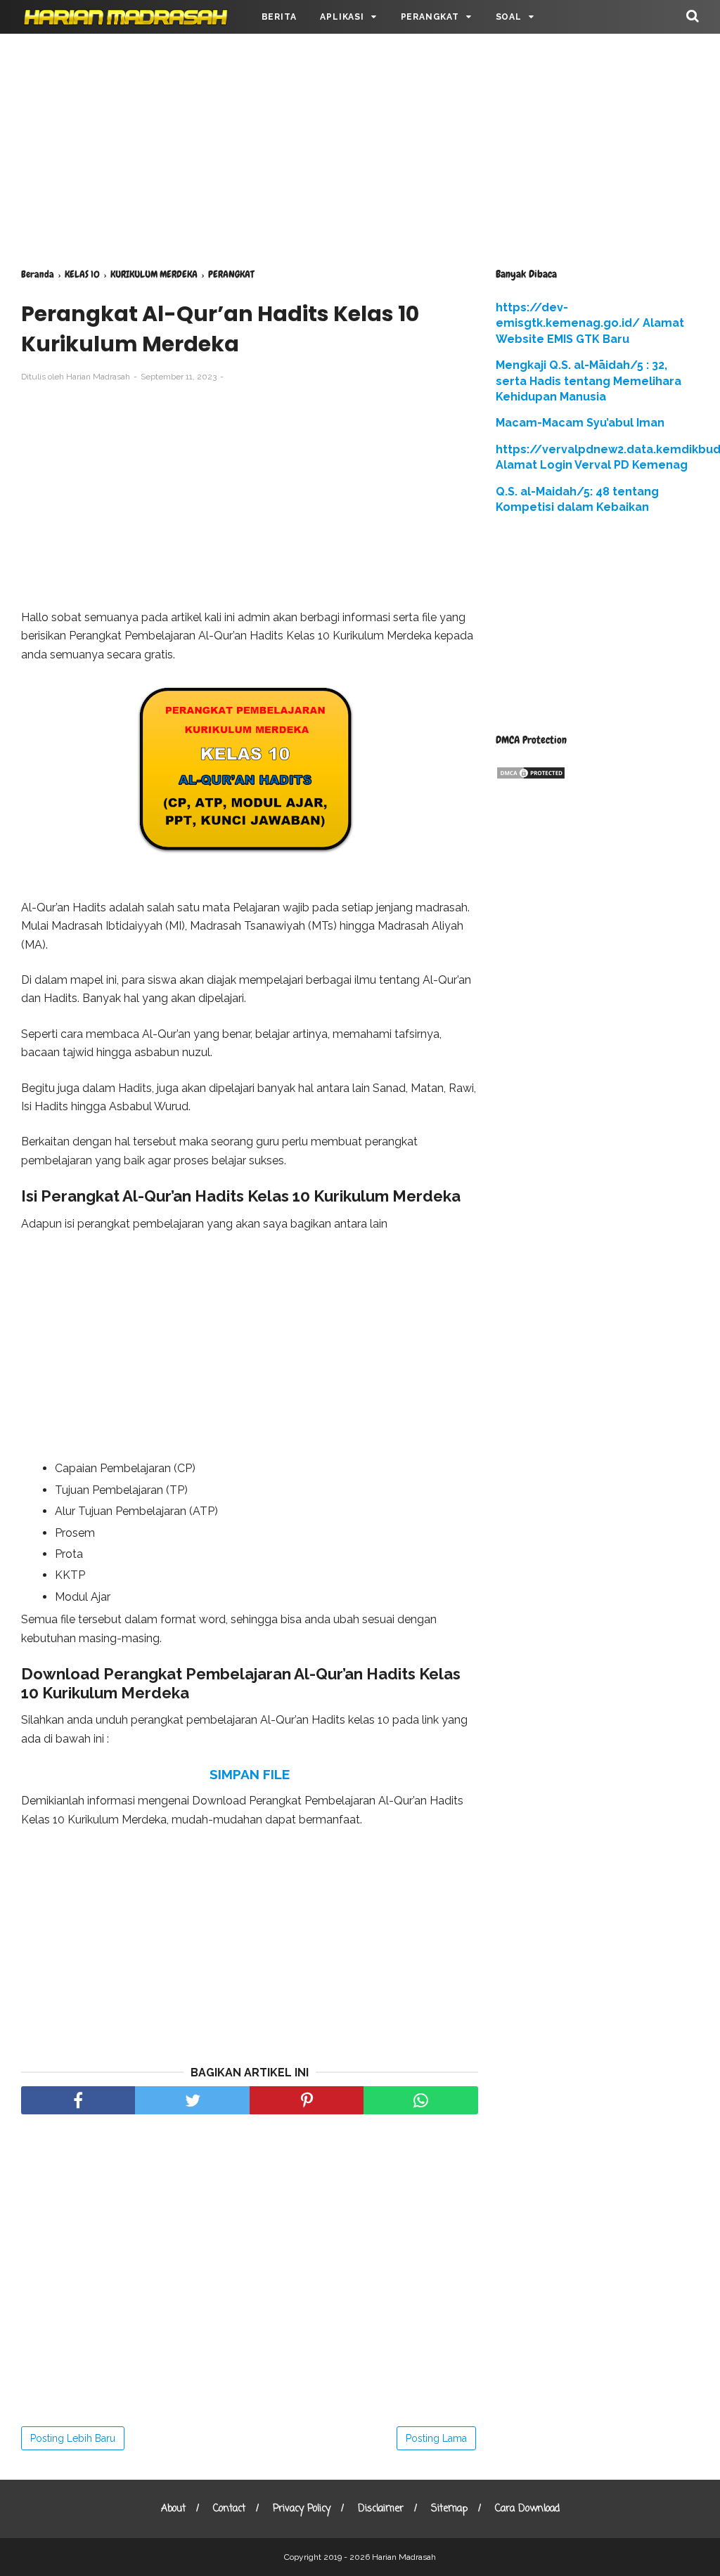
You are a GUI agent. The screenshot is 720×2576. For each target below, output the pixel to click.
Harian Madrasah (404, 2557)
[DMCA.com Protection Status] (531, 776)
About (173, 2509)
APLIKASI (342, 17)
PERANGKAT (430, 17)
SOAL (509, 17)
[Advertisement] (360, 148)
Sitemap (449, 2509)
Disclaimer (381, 2509)
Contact (229, 2509)
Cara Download (527, 2509)
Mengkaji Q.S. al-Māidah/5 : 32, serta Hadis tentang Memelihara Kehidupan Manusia (589, 381)
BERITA (279, 17)
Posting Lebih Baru (73, 2438)
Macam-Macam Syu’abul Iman (580, 423)
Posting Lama (436, 2438)
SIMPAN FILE (250, 1774)
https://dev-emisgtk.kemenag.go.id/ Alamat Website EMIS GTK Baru (590, 323)
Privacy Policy (302, 2509)
